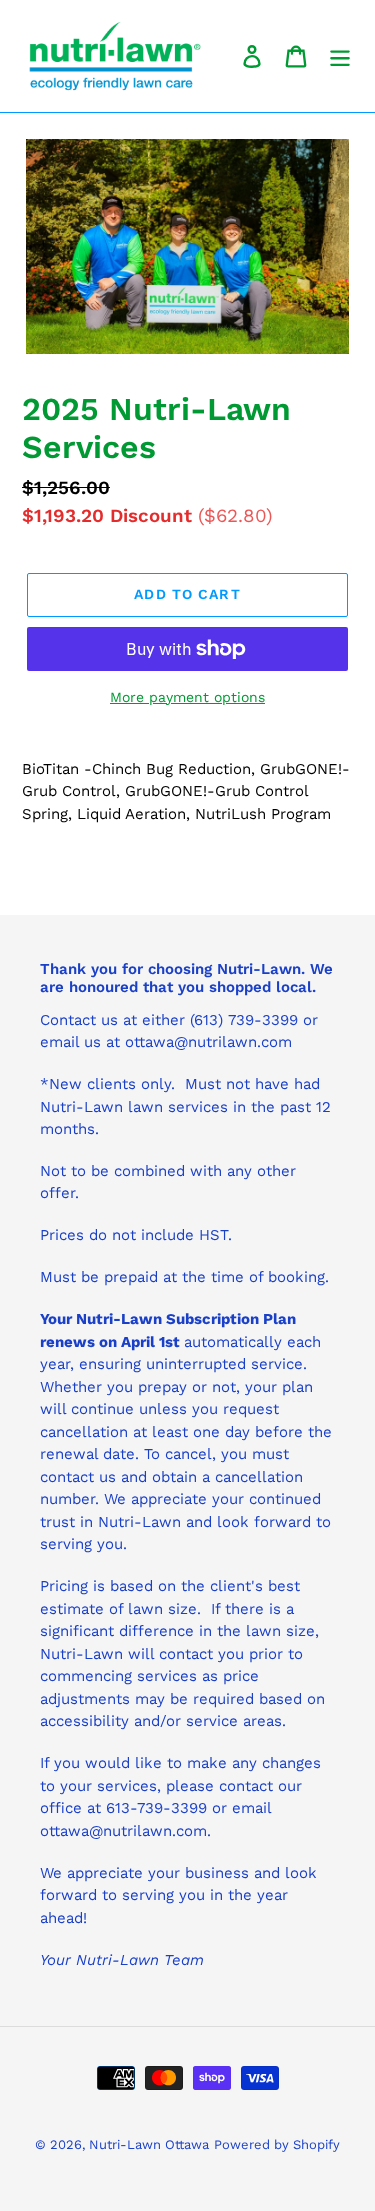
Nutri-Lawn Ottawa (149, 2144)
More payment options (187, 697)
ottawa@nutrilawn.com (123, 1831)
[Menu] (340, 56)
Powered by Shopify (277, 2144)
